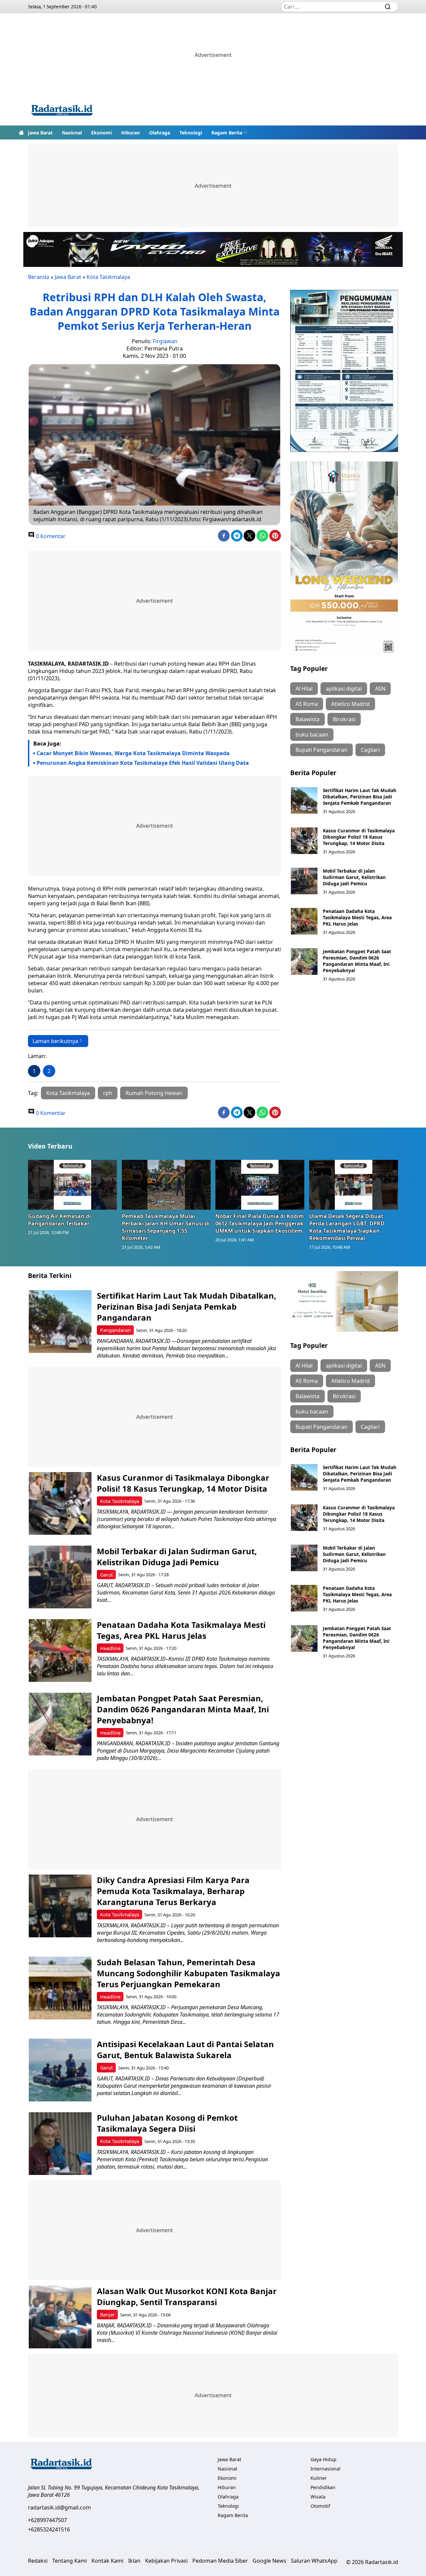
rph (108, 1093)
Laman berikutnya (55, 1041)
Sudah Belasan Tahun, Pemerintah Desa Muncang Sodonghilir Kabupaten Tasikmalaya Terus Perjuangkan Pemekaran (189, 1973)
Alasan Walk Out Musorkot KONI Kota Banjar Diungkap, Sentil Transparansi (187, 2296)
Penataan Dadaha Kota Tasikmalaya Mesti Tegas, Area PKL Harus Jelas (357, 917)
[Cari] (388, 7)
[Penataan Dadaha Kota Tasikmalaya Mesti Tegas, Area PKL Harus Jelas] (304, 921)
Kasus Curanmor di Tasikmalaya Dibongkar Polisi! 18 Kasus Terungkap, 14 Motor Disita (359, 837)
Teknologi (191, 133)
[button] (229, 132)
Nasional (72, 133)
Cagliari (370, 750)
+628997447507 (47, 2520)
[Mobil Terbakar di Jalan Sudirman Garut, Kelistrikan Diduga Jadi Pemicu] (304, 881)
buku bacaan (312, 735)
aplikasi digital (344, 689)
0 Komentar (50, 536)
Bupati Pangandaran (321, 750)
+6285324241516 (49, 2529)
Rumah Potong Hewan (154, 1093)
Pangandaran (115, 1330)
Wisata (318, 2497)
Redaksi (38, 2561)
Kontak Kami (107, 2561)
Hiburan (130, 133)
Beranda (39, 277)
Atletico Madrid (350, 704)
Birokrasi (344, 719)
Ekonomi (102, 133)
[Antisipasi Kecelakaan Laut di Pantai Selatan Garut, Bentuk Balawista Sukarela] (60, 2070)
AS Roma (307, 704)
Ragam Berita (227, 133)
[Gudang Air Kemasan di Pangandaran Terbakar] (73, 1185)
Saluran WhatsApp (314, 2561)
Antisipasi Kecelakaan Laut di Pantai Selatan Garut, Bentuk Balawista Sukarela (185, 2049)
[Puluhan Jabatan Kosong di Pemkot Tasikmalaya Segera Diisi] (60, 2144)
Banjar (107, 2315)
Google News (269, 2561)
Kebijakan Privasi (166, 2561)
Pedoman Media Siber (220, 2561)
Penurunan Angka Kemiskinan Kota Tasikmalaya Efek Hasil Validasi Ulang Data (143, 763)
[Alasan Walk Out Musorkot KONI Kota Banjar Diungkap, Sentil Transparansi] (60, 2317)
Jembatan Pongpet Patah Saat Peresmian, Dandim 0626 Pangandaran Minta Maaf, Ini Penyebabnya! (357, 961)
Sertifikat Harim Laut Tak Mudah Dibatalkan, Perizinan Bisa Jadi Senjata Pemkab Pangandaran (360, 797)
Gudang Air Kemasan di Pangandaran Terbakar (59, 1220)
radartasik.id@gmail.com (59, 2507)
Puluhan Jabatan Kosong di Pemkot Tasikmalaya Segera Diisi (167, 2123)
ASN (380, 689)
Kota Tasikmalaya (108, 277)
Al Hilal (304, 689)
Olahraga (160, 133)
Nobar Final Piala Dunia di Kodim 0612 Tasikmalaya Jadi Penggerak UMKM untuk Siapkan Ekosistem (260, 1223)
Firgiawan (165, 341)
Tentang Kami (70, 2561)
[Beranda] (21, 132)
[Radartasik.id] (62, 111)
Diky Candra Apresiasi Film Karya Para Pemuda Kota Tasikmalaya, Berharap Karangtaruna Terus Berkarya (173, 1891)
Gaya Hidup (323, 2459)
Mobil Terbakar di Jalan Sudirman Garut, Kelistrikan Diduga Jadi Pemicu (354, 877)
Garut (106, 1575)
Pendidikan (323, 2487)
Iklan (134, 2561)
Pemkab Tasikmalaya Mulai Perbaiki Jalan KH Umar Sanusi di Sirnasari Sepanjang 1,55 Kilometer (166, 1227)
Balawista (308, 719)
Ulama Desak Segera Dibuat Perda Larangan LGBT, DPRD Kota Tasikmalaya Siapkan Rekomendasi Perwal (347, 1227)
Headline (110, 1648)
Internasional (325, 2469)
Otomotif (320, 2506)
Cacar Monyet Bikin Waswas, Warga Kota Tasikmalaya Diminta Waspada (133, 753)
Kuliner (319, 2478)
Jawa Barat (40, 133)
